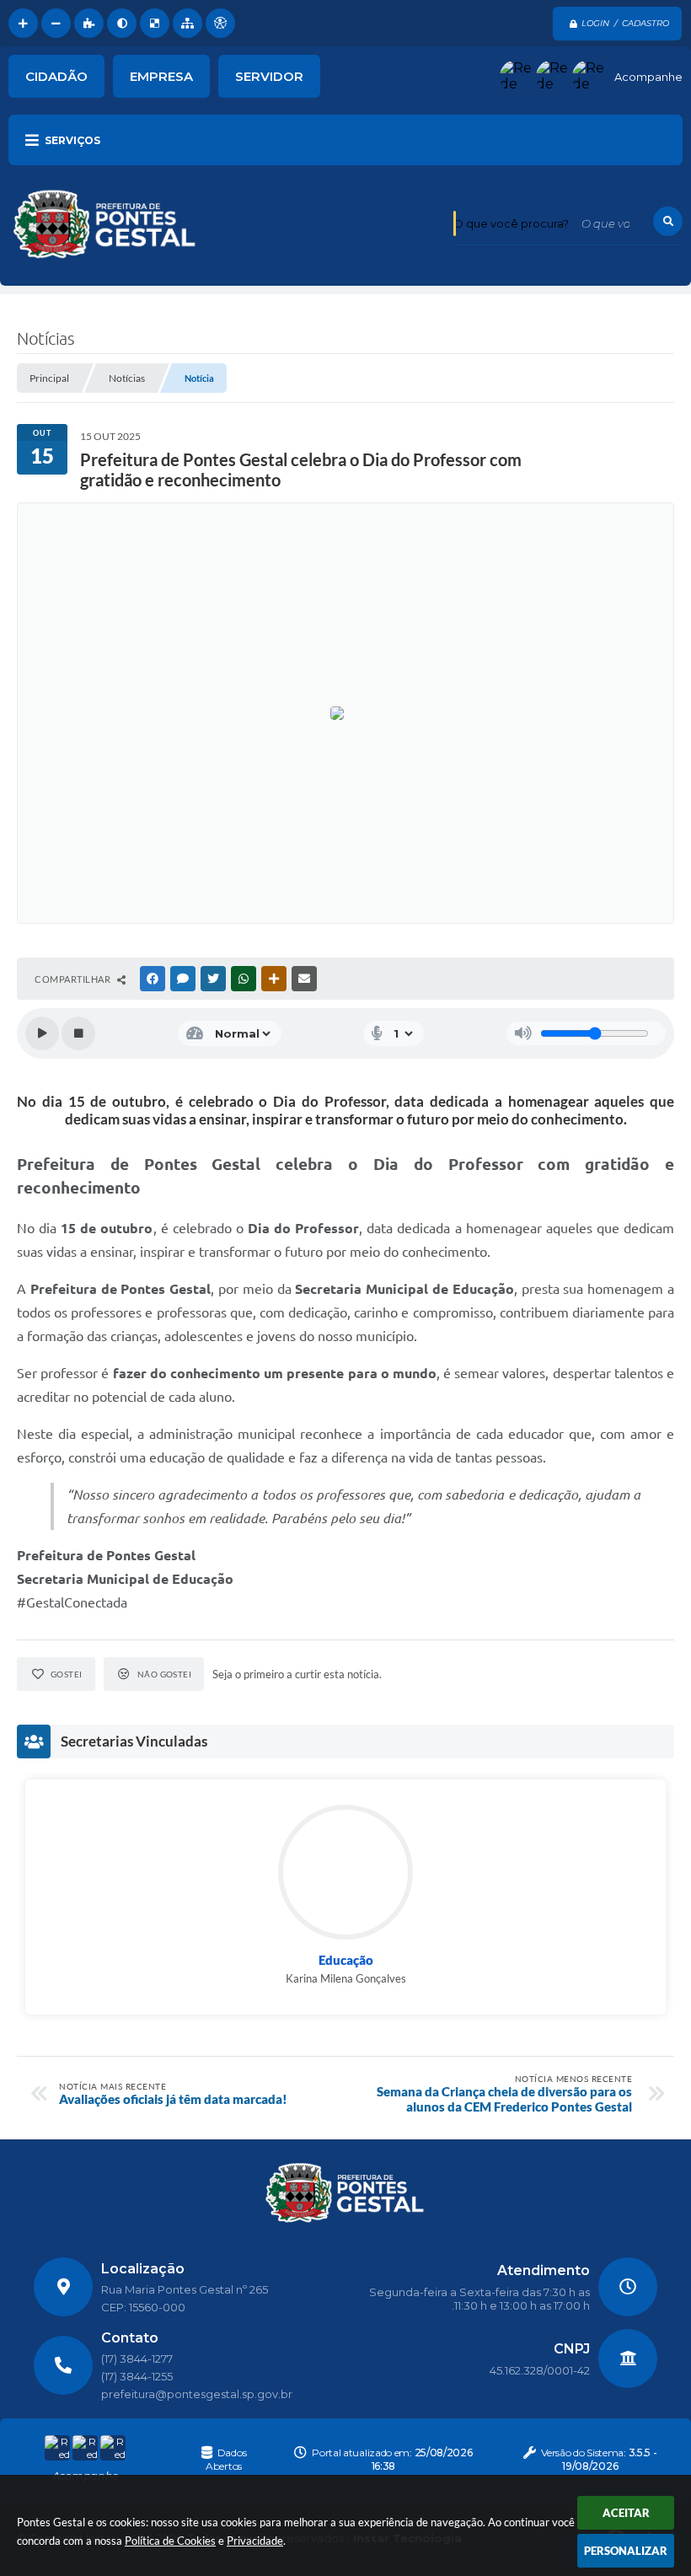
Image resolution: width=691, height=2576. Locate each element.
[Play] (42, 1033)
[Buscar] (668, 221)
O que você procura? (511, 223)
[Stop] (78, 1033)
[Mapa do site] (187, 23)
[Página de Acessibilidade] (220, 23)
